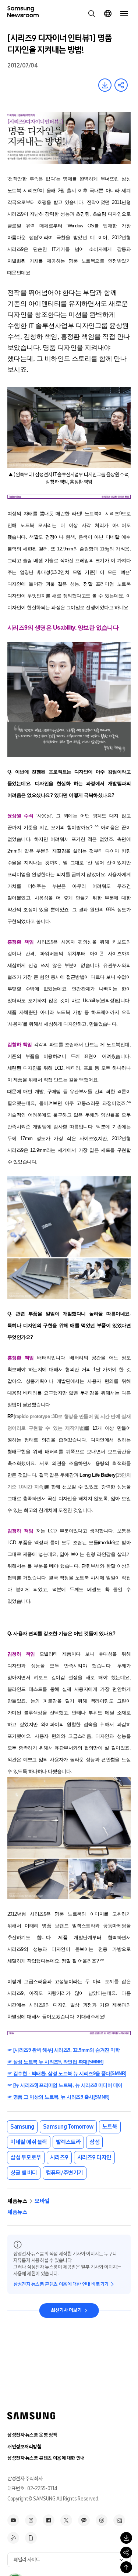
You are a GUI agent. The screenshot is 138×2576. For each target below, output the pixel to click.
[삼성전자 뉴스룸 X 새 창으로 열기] (66, 2520)
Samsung (22, 2127)
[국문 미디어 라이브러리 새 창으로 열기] (119, 2520)
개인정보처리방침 (24, 2447)
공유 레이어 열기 (121, 85)
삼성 (94, 2142)
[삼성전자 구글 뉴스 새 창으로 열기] (31, 2538)
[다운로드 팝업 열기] (126, 2538)
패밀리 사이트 (27, 2560)
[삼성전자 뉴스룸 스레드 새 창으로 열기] (102, 2520)
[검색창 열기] (92, 14)
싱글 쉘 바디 (24, 2173)
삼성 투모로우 (26, 2157)
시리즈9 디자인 (94, 2157)
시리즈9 (59, 2157)
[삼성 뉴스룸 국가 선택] (108, 14)
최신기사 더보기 (66, 2310)
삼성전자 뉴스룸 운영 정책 (32, 2435)
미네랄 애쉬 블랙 (29, 2142)
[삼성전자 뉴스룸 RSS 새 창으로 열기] (13, 2538)
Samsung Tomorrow (68, 2127)
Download (105, 85)
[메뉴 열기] (124, 14)
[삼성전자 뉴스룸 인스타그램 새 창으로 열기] (31, 2520)
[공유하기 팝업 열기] (126, 2553)
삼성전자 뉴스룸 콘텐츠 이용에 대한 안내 (46, 2458)
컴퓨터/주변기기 (65, 2173)
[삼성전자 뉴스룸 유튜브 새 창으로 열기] (13, 2520)
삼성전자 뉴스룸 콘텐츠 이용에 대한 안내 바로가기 (61, 2284)
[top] (126, 2567)
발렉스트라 (68, 2142)
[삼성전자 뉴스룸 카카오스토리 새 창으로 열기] (84, 2520)
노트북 (110, 2127)
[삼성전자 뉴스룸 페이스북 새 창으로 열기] (49, 2520)
